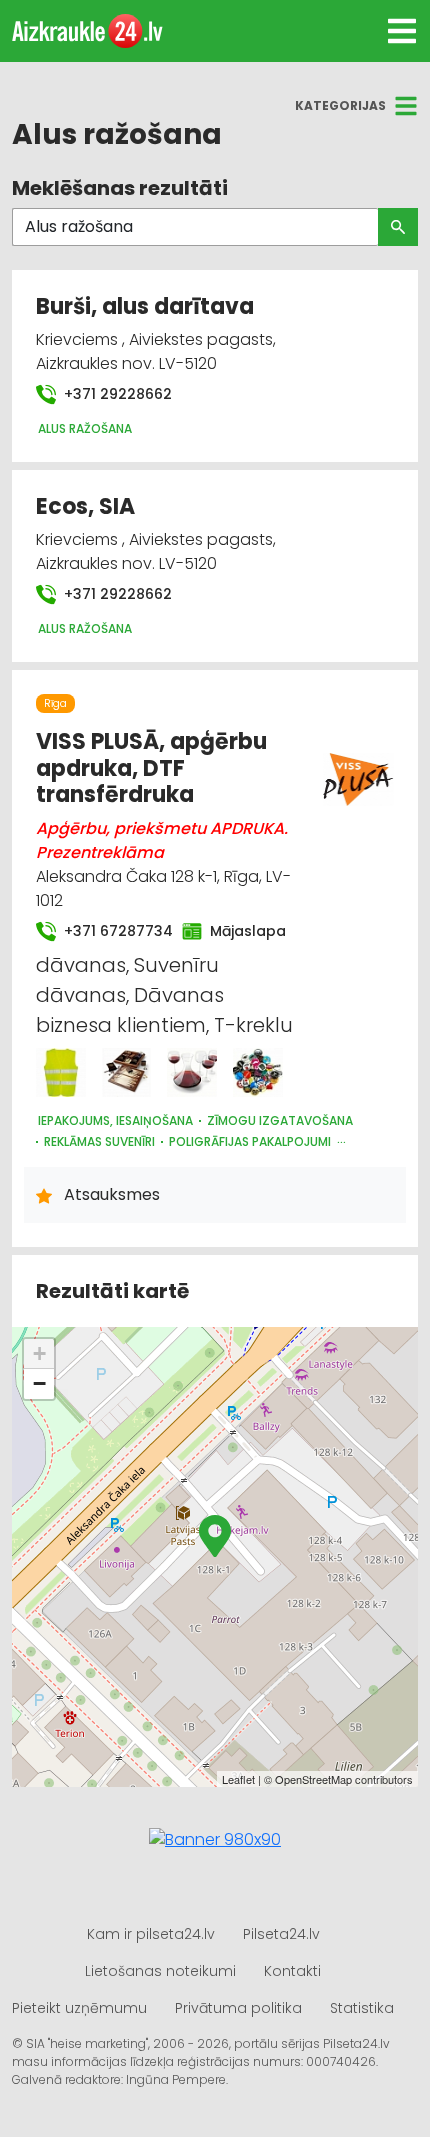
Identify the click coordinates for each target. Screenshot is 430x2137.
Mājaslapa (242, 931)
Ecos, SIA (85, 506)
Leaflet (238, 1779)
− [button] (39, 1383)
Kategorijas (340, 105)
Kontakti (292, 1971)
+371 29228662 (116, 394)
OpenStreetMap (313, 1779)
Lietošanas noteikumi (160, 1971)
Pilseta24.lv (281, 1934)
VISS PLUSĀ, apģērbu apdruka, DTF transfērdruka (151, 768)
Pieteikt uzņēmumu (79, 2008)
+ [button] (39, 1353)
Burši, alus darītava (145, 306)
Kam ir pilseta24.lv (151, 1934)
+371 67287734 (111, 931)
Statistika (362, 2008)
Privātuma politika (238, 2008)
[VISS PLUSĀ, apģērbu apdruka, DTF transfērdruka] (61, 1073)
